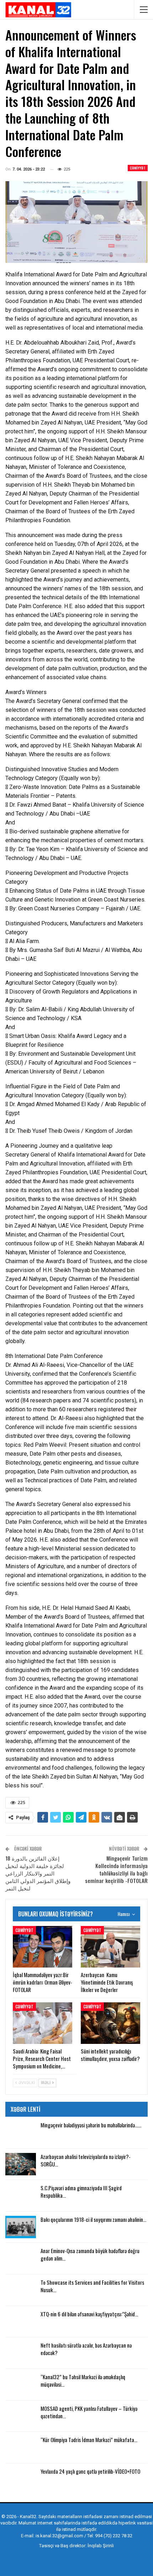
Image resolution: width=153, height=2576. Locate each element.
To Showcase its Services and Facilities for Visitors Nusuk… (92, 2286)
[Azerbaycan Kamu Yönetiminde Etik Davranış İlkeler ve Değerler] (110, 1947)
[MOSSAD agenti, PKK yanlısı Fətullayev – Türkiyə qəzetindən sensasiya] (21, 2416)
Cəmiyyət (138, 168)
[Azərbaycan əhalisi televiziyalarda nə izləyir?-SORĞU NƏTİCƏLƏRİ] (21, 2164)
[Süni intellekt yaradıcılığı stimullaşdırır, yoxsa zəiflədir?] (110, 2023)
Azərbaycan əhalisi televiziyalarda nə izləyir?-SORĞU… (86, 2160)
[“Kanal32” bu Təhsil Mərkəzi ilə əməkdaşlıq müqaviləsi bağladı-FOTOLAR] (21, 2385)
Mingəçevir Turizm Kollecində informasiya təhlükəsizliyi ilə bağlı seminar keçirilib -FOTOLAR (116, 1869)
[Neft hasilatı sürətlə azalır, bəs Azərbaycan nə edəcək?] (21, 2353)
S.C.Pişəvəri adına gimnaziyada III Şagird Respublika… (81, 2191)
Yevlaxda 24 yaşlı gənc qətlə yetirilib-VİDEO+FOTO (90, 2471)
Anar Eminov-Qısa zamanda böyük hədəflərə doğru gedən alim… (90, 2254)
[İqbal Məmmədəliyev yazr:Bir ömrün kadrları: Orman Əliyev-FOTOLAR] (43, 1947)
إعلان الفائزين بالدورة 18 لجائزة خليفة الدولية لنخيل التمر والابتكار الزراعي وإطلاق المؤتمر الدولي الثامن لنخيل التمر (38, 1873)
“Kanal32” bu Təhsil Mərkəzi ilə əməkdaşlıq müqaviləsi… (83, 2380)
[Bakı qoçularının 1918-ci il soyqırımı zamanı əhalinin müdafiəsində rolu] (21, 2227)
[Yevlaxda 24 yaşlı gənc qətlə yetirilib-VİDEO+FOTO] (21, 2479)
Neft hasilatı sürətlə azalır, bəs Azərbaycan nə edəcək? (86, 2349)
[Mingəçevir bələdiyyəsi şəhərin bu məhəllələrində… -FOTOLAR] (21, 2133)
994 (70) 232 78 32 (114, 2536)
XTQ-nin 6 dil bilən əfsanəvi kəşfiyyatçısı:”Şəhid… (89, 2314)
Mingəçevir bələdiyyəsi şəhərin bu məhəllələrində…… (91, 2125)
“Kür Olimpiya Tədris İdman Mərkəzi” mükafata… (89, 2440)
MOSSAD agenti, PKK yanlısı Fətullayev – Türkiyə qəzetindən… (89, 2412)
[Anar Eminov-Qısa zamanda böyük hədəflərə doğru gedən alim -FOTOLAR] (21, 2258)
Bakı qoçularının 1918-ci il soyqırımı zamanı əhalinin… (93, 2219)
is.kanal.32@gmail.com (59, 2536)
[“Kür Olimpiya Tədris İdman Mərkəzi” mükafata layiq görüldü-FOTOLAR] (21, 2447)
